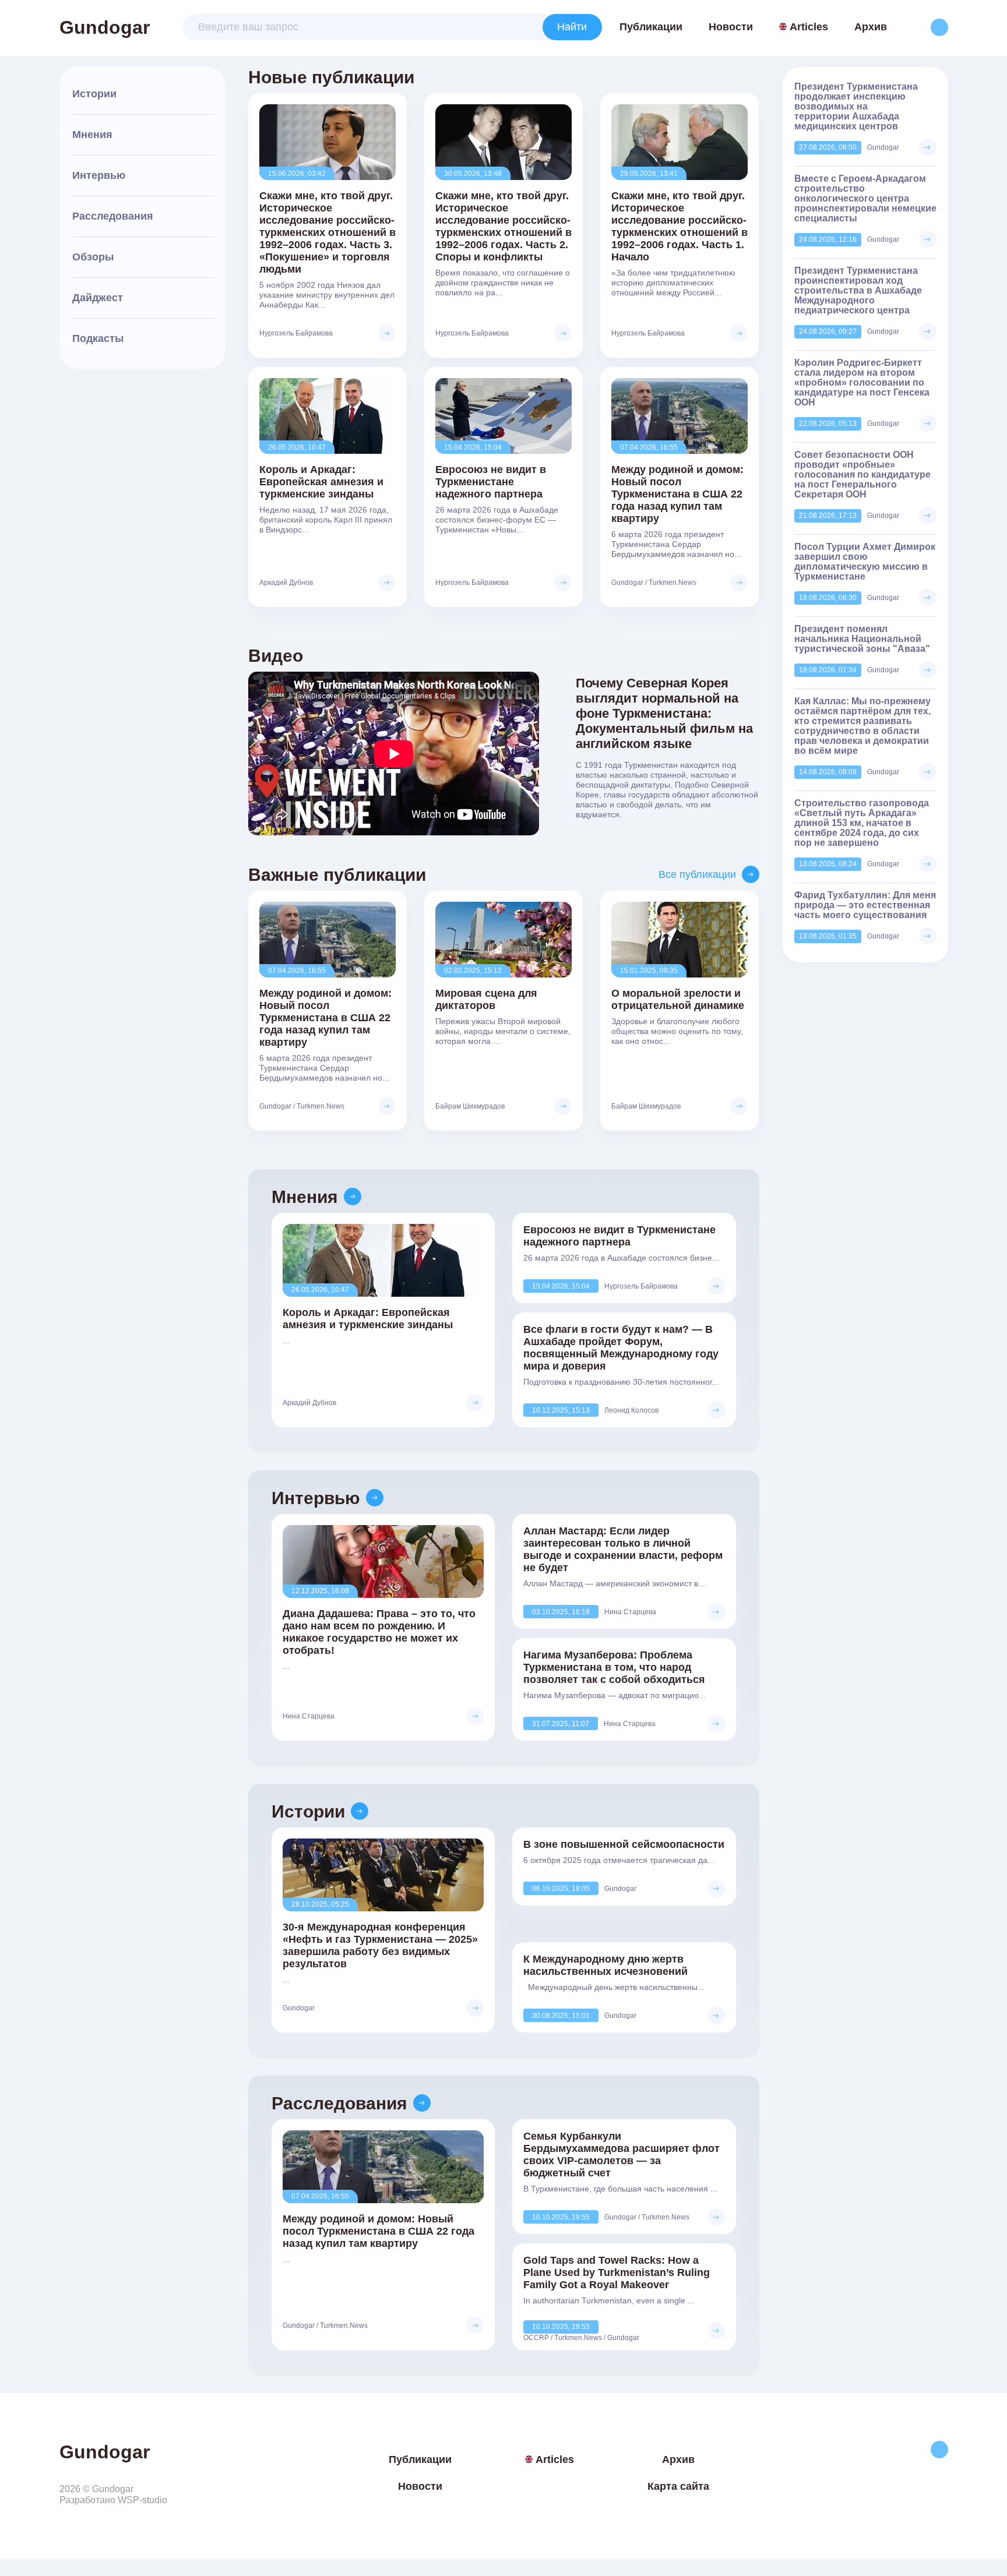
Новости (731, 27)
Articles (809, 27)
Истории (94, 94)
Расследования (113, 216)
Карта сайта (678, 2486)
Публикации (651, 27)
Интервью (99, 175)
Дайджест (98, 298)
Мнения (92, 135)
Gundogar (105, 27)
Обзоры (93, 257)
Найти (572, 27)
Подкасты (98, 338)
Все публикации (697, 874)
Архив (871, 27)
